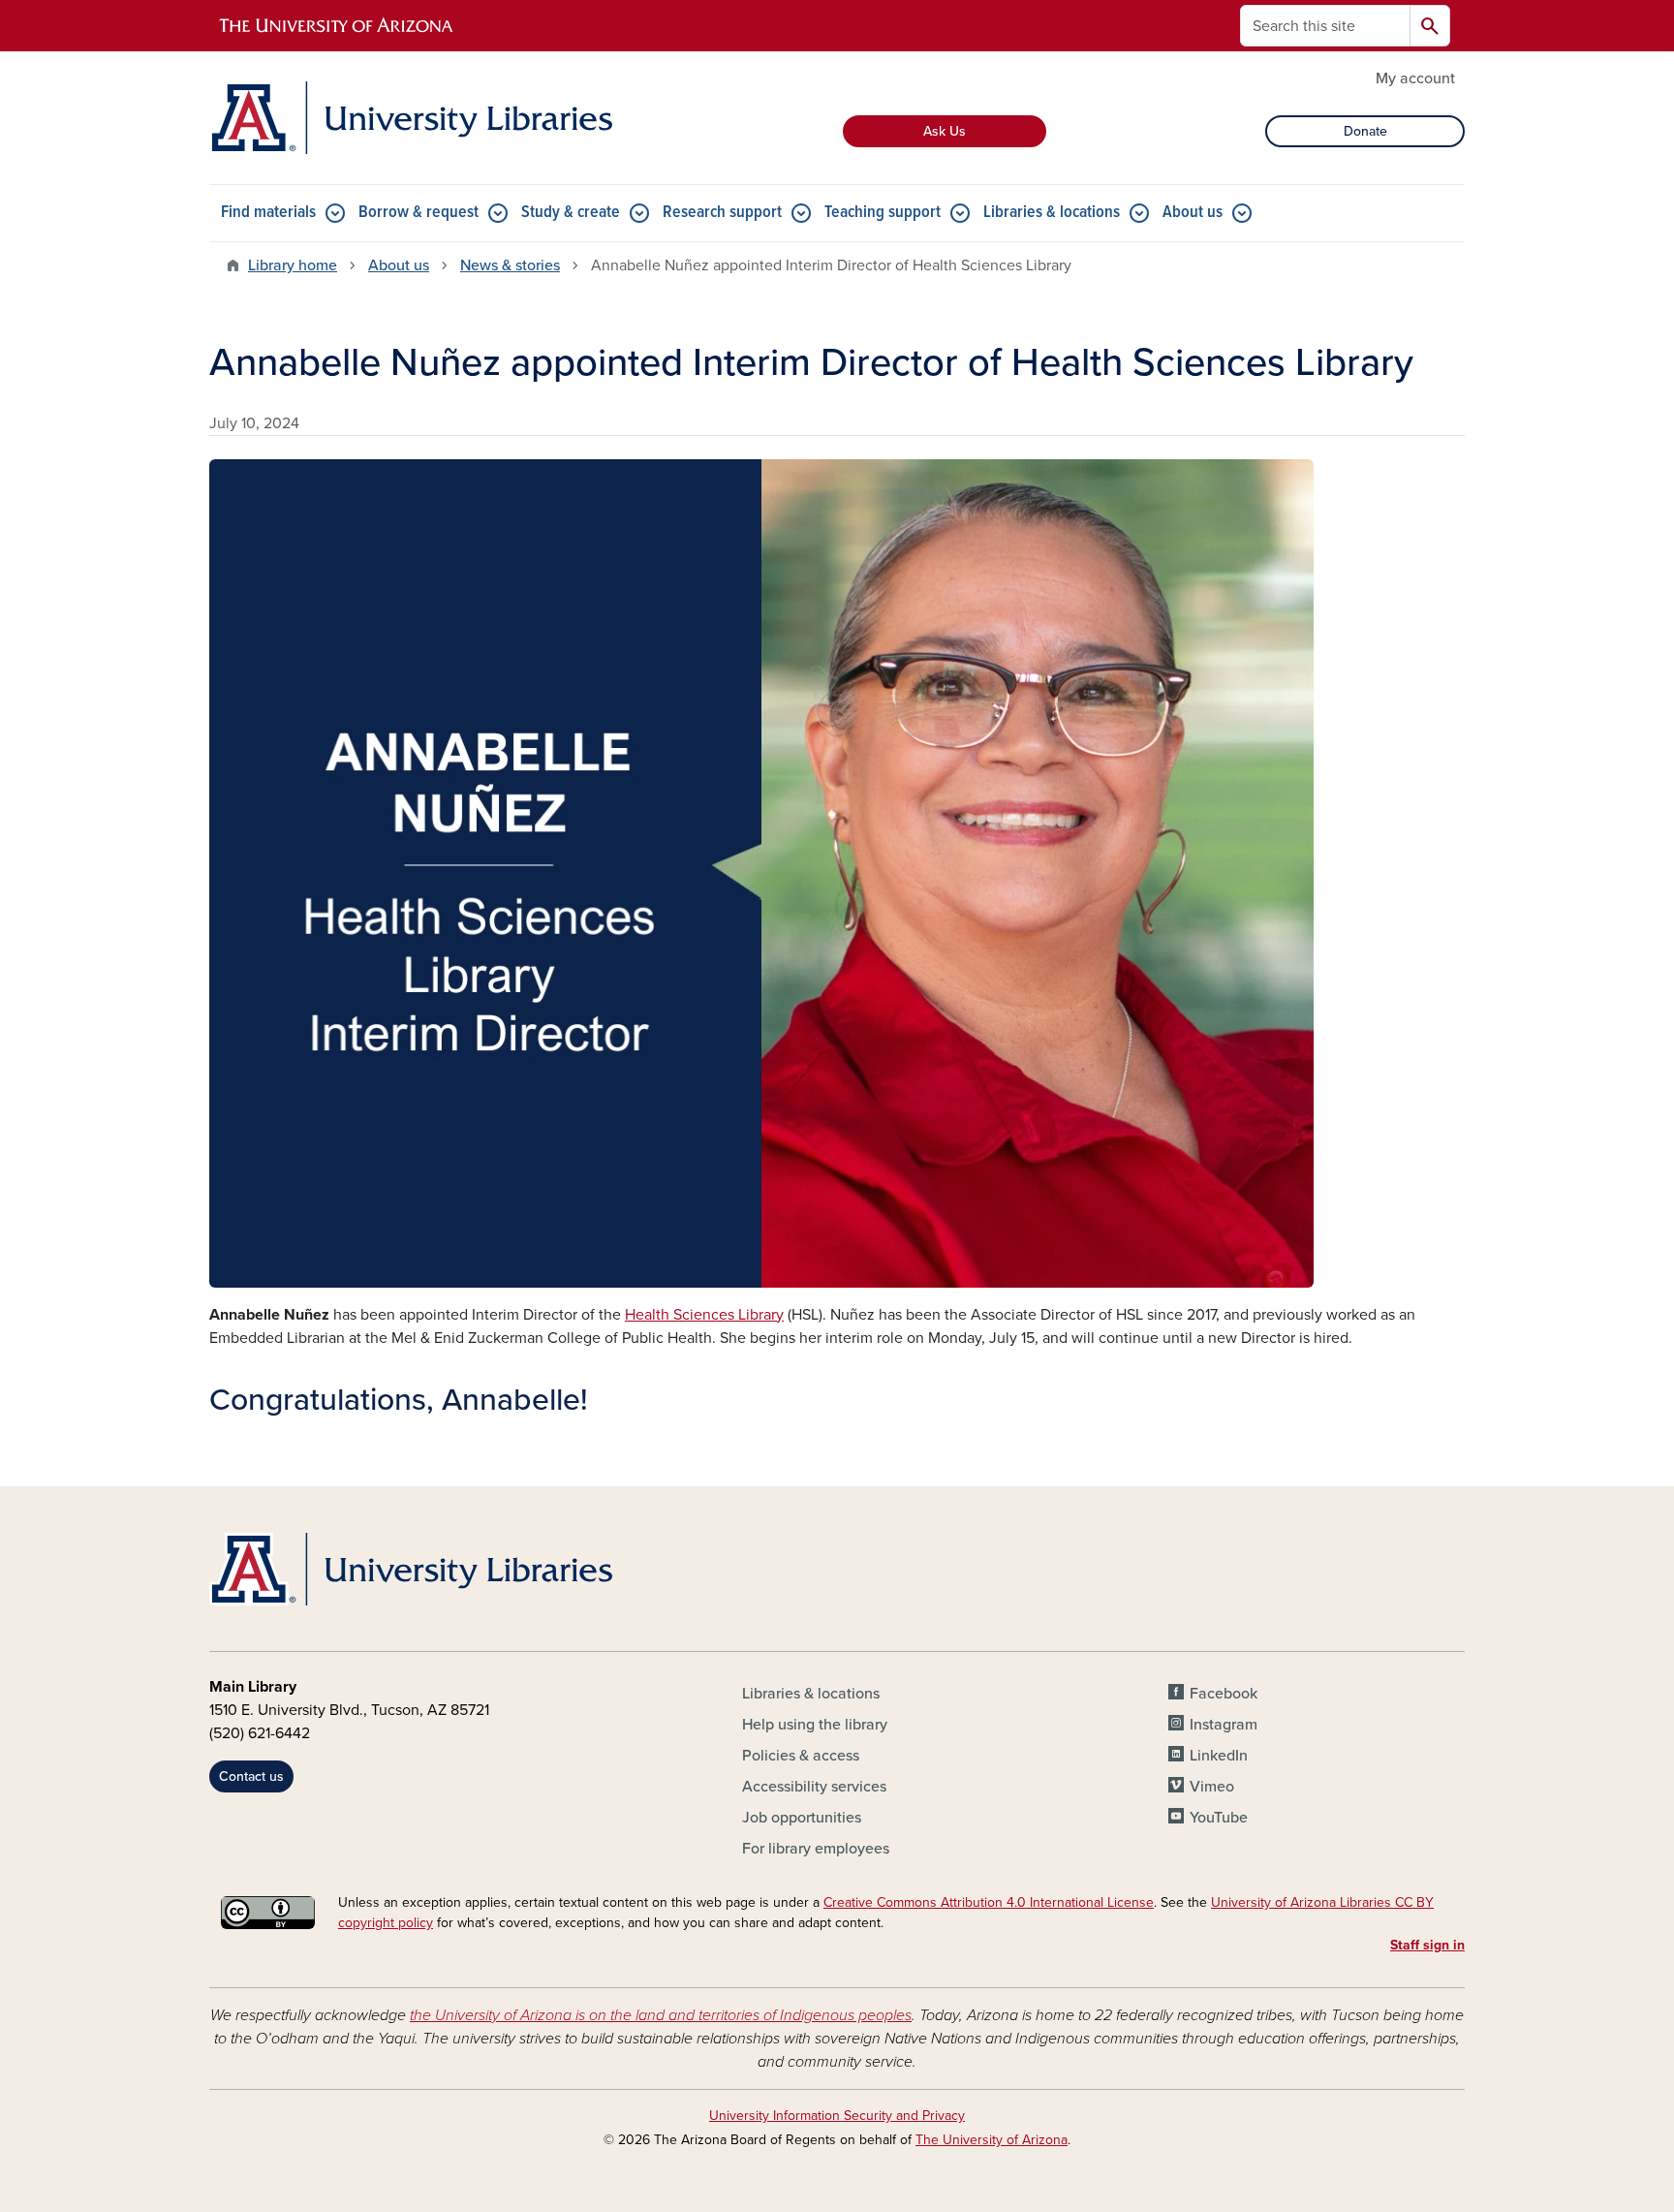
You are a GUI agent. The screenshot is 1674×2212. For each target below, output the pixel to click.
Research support (722, 213)
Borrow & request (418, 213)
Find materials (268, 213)
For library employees (816, 1849)
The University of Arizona (992, 2140)
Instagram (1224, 1725)
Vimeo (1212, 1787)
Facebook (1224, 1694)
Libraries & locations (1052, 213)
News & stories (510, 265)
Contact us (251, 1776)
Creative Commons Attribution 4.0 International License (989, 1902)
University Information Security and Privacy (837, 2116)
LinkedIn (1219, 1756)
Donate (1365, 131)
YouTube (1219, 1818)
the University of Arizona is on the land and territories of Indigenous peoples (661, 2015)
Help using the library (815, 1725)
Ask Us (945, 131)
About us (1193, 213)
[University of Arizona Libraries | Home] (411, 118)
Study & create (571, 213)
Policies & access (801, 1756)
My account (1415, 78)
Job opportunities (802, 1818)
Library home (293, 265)
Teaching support (883, 213)
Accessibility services (814, 1787)
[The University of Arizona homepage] (337, 26)
